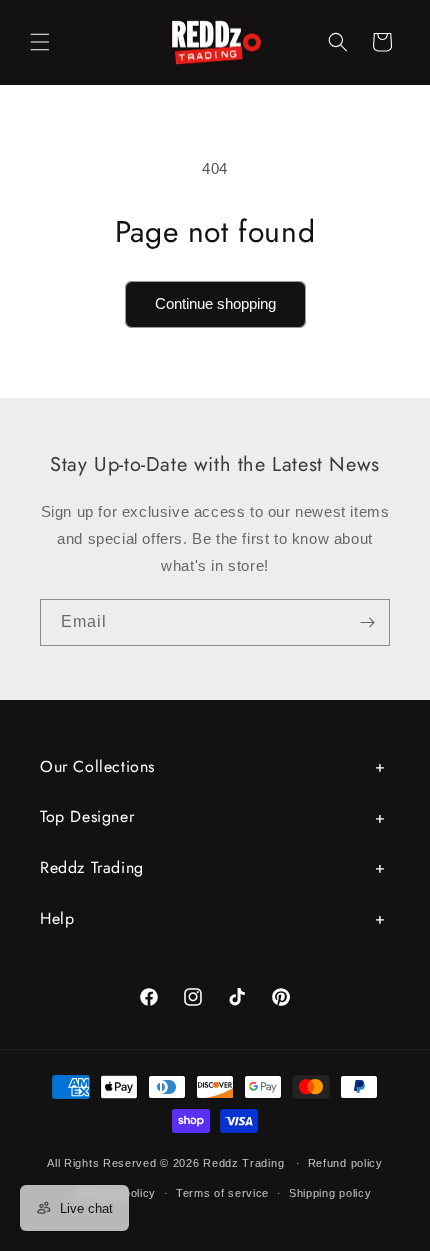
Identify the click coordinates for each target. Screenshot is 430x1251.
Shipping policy (330, 1193)
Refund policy (345, 1163)
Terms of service (222, 1193)
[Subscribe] (367, 622)
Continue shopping (215, 303)
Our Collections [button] (97, 766)
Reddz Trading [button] (92, 867)
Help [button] (57, 918)
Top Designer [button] (87, 816)
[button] (40, 42)
